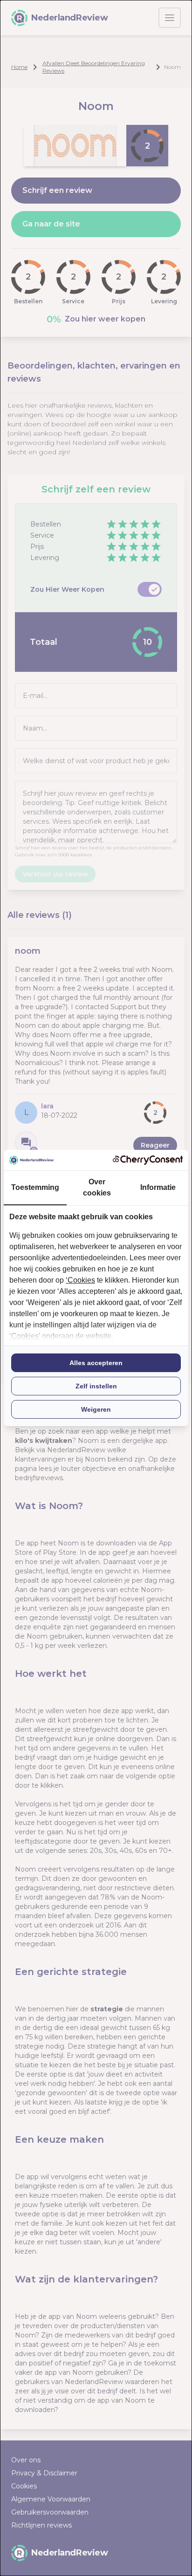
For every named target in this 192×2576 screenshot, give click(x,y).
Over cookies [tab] (97, 1187)
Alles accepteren (96, 1363)
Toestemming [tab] (35, 1187)
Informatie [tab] (158, 1187)
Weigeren (96, 1409)
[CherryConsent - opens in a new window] (148, 1160)
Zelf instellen (96, 1386)
